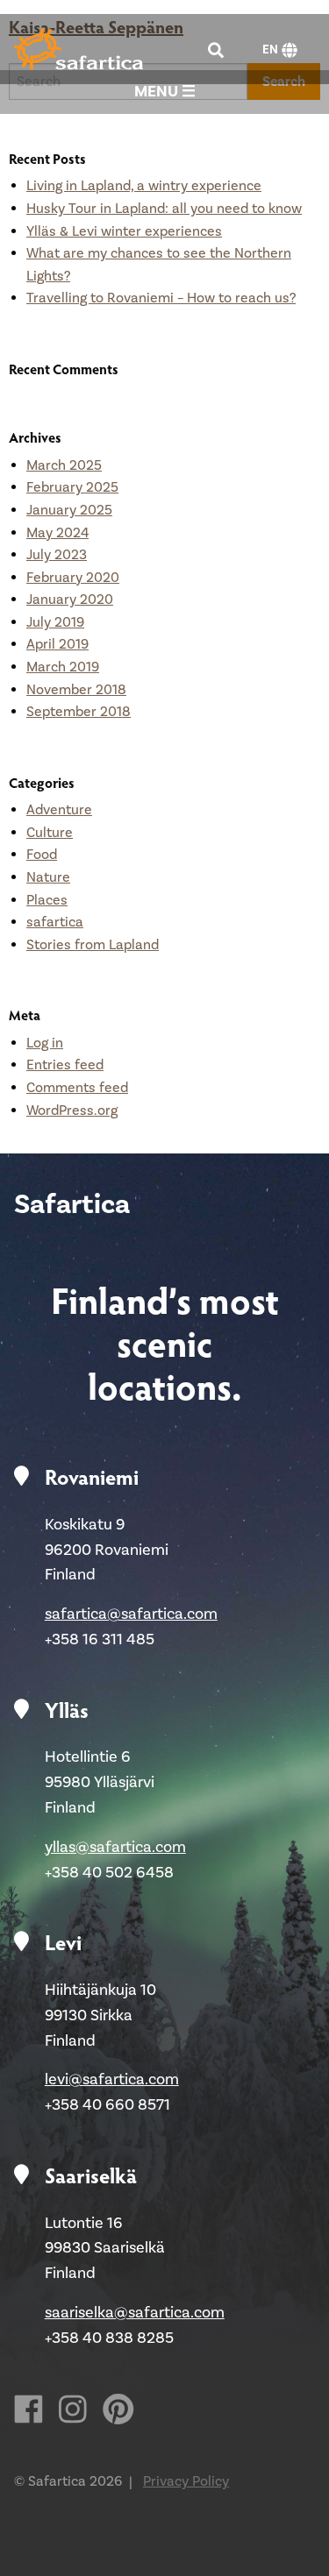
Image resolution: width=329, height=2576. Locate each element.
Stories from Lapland (93, 945)
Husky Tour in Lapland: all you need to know (164, 209)
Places (47, 900)
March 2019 (63, 667)
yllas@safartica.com (115, 1847)
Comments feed (77, 1088)
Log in (45, 1043)
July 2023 (57, 555)
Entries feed (65, 1065)
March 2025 (64, 465)
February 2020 (73, 578)
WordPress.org (72, 1111)
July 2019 (55, 622)
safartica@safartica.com (131, 1614)
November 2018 (76, 690)
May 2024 (57, 533)
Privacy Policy (186, 2481)
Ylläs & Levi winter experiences (124, 231)
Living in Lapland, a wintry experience (144, 186)
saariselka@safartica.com (135, 2313)
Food (42, 855)
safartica (55, 922)
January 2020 (70, 600)
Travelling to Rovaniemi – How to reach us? (161, 298)
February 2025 (72, 487)
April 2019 (57, 644)
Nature (48, 877)
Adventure (59, 810)
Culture (50, 833)
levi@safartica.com (112, 2079)
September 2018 (79, 712)
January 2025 (69, 510)
